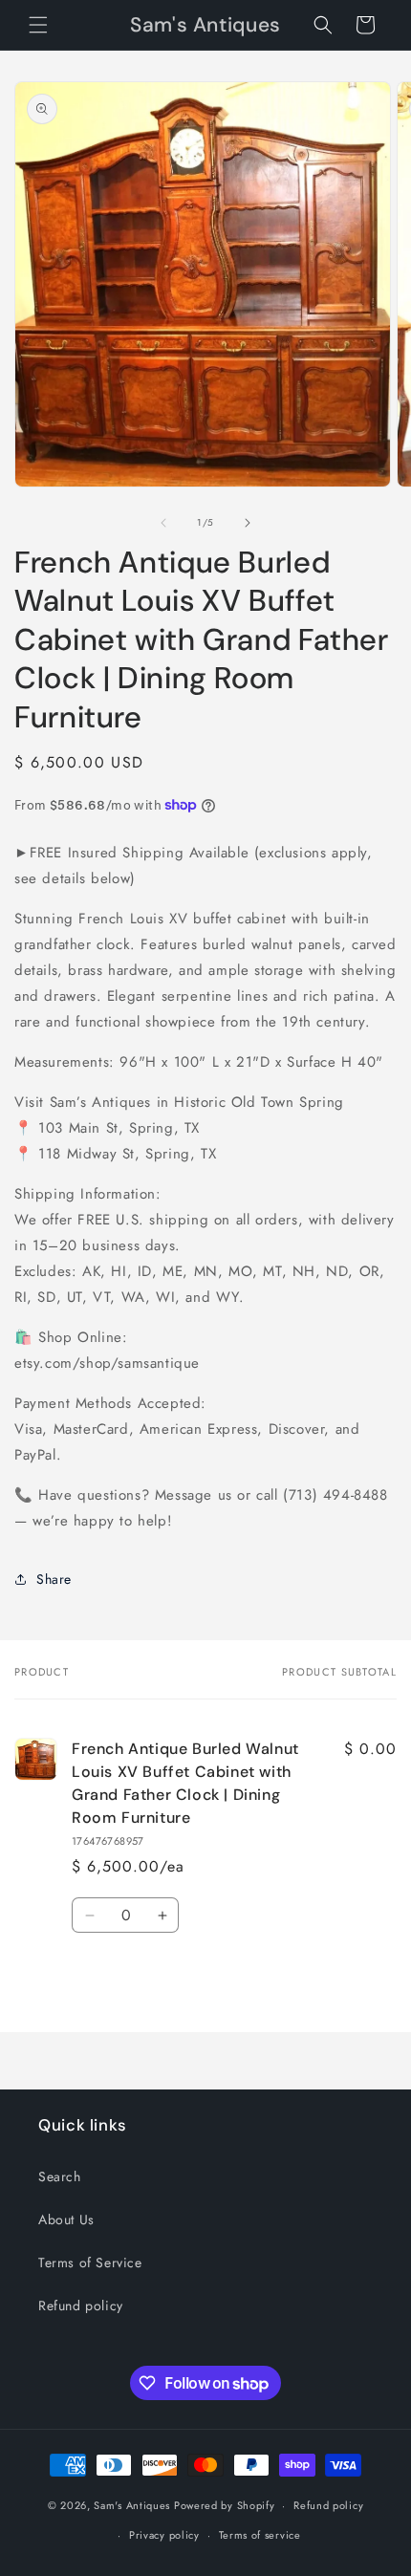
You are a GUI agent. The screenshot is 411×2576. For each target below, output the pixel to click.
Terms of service (260, 2535)
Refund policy (81, 2305)
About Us (66, 2219)
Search (60, 2176)
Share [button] (54, 1579)
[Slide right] (248, 523)
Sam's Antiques (132, 2505)
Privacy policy (164, 2535)
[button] (38, 25)
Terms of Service (90, 2262)
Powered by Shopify (225, 2505)
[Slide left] (163, 523)
